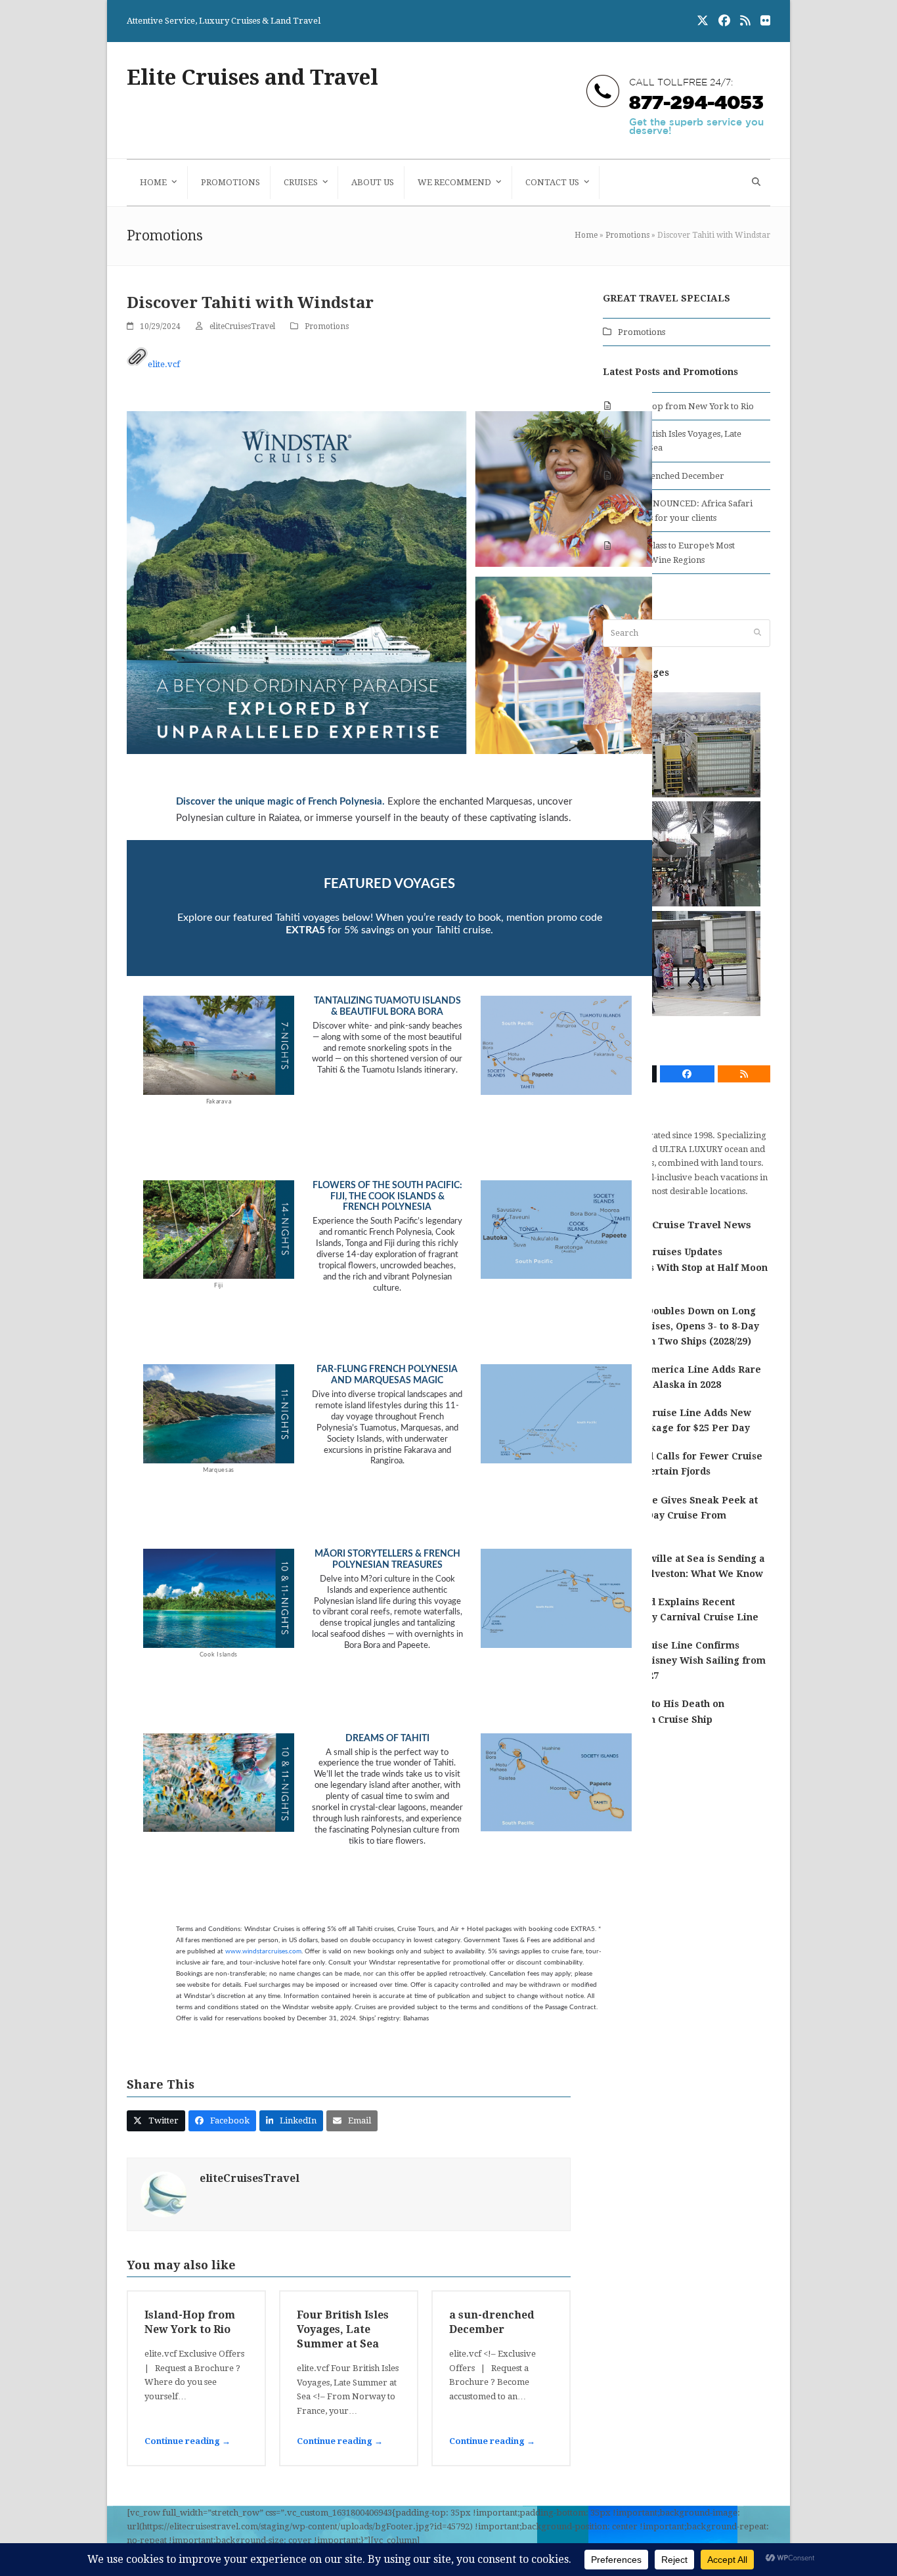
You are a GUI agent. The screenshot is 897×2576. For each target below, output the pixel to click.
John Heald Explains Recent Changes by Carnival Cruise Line (681, 1610)
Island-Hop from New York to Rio (686, 406)
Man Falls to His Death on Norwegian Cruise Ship (664, 1711)
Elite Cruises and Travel (252, 78)
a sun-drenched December (671, 476)
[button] (755, 183)
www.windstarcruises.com (263, 1951)
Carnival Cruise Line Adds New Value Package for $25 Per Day (677, 1420)
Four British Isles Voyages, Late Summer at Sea (343, 2329)
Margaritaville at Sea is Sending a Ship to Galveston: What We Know (684, 1566)
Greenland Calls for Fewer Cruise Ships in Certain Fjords (683, 1464)
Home (586, 235)
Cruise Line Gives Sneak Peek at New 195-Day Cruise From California (680, 1515)
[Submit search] (757, 633)
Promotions (627, 235)
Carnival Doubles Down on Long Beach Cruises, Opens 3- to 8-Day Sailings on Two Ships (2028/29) (681, 1326)
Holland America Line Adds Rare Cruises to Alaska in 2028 (682, 1377)
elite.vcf (164, 364)
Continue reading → (187, 2441)
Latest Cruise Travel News (685, 1225)
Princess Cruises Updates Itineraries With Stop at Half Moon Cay (685, 1267)
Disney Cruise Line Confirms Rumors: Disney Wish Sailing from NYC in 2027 (684, 1660)
